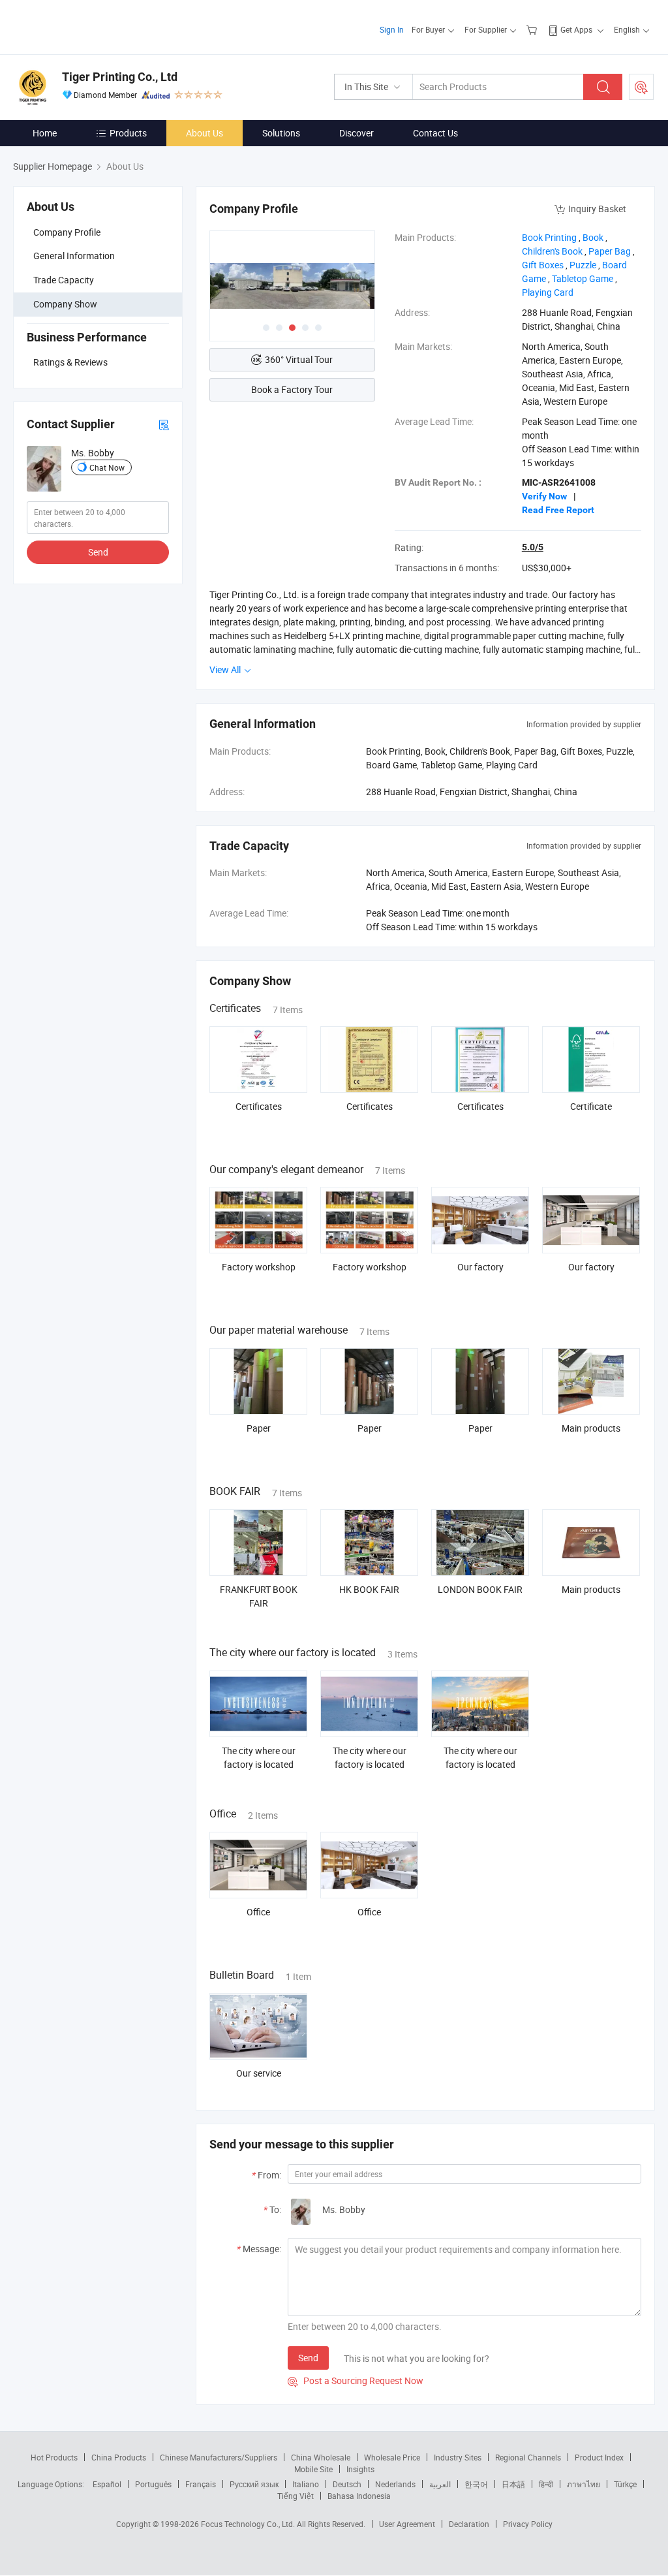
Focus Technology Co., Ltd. (249, 2524)
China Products (119, 2457)
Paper (259, 1428)
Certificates (259, 1106)
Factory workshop (259, 1267)
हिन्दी (546, 2484)
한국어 (476, 2484)
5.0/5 (533, 547)
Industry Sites (458, 2457)
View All (226, 669)
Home (45, 133)
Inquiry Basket (597, 209)
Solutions (281, 133)
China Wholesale (321, 2457)
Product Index (599, 2457)
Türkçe (625, 2484)
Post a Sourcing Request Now (356, 2380)
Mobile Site (313, 2469)
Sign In (392, 29)
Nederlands (395, 2484)
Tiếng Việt (296, 2496)
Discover (357, 133)
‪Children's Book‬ (552, 251)
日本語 (513, 2484)
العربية (440, 2484)
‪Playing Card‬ (548, 292)
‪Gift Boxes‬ (543, 265)
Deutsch (347, 2484)
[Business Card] (164, 424)
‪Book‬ (593, 237)
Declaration (469, 2524)
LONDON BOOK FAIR (480, 1589)
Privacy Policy (528, 2524)
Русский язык (254, 2484)
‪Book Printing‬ (549, 237)
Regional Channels (528, 2457)
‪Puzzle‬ (583, 265)
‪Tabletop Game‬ (583, 278)
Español (107, 2484)
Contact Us (435, 133)
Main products (591, 1428)
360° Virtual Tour (299, 359)
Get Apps (576, 29)
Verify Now (544, 496)
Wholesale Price (392, 2457)
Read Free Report (558, 510)
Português (153, 2484)
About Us (205, 133)
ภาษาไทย (584, 2484)
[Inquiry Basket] (533, 29)
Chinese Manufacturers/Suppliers (219, 2457)
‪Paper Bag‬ (610, 251)
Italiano (306, 2484)
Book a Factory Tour (292, 389)
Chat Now (107, 467)
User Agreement (407, 2524)
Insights (360, 2469)
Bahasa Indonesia (359, 2496)
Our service (259, 2073)
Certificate (591, 1106)
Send (98, 552)
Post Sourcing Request (641, 87)
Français (201, 2484)
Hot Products (54, 2457)
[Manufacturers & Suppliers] (97, 26)
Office (258, 1912)
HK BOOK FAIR (369, 1589)
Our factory (480, 1267)
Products (128, 133)
